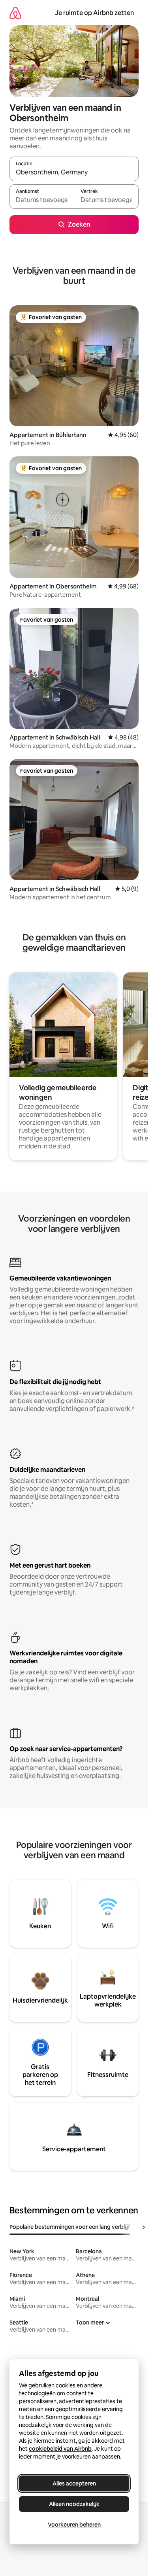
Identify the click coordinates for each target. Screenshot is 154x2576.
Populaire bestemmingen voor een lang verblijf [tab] (70, 2227)
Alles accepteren (74, 2483)
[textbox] (42, 200)
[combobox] (74, 172)
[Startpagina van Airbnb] (15, 13)
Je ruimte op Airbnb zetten (94, 13)
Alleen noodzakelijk (74, 2504)
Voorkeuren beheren (74, 2525)
